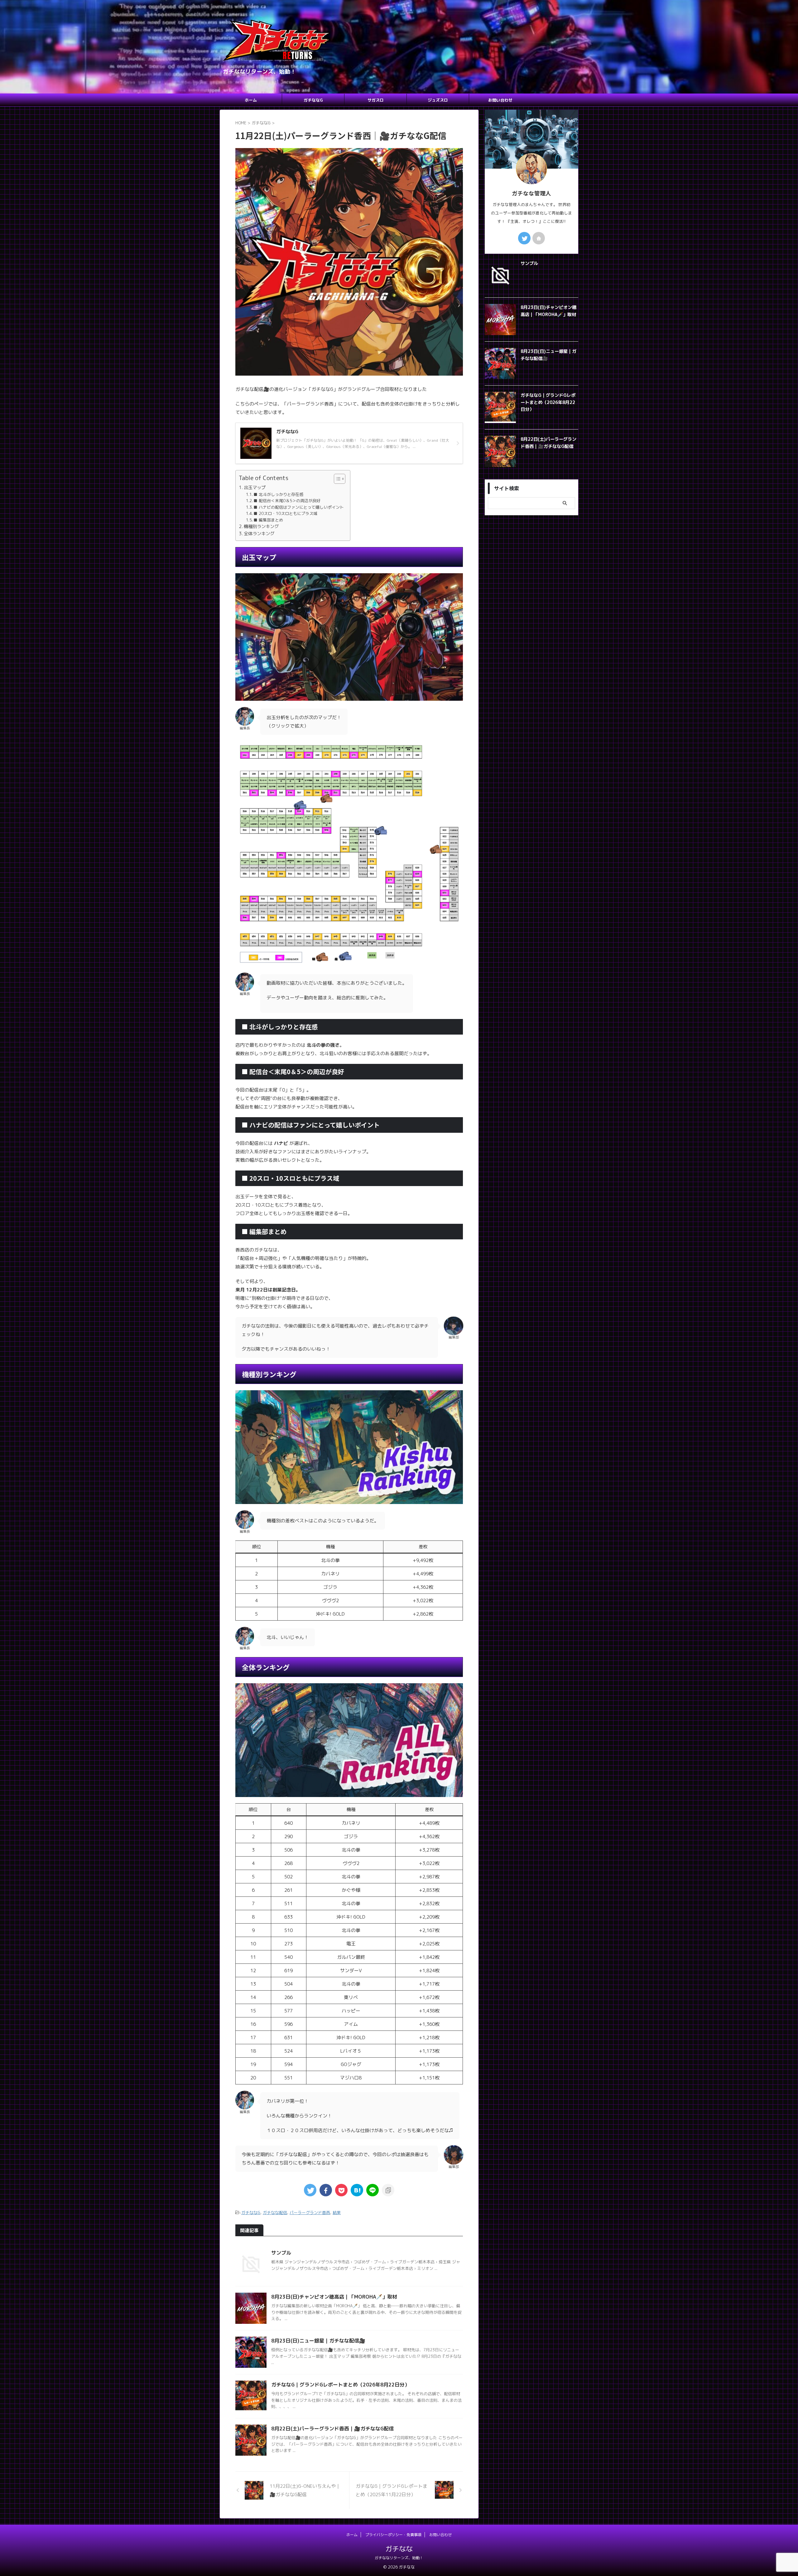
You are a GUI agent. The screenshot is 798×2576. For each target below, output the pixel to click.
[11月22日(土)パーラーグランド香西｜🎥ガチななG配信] (357, 2190)
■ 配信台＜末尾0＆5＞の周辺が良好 (287, 501)
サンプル (281, 2253)
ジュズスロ (438, 100)
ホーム (251, 100)
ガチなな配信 (275, 2213)
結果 (337, 2213)
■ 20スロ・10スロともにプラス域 (285, 513)
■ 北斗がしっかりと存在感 (278, 494)
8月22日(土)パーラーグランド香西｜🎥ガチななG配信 (332, 2429)
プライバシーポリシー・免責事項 (393, 2535)
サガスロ (376, 100)
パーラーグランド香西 (310, 2213)
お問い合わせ (500, 100)
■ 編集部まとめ (268, 520)
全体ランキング (259, 533)
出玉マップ (255, 487)
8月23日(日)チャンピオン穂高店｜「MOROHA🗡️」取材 (334, 2297)
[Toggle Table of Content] (337, 479)
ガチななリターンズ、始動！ (399, 2558)
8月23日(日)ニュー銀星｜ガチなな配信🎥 (318, 2341)
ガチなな (399, 2549)
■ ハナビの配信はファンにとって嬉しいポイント (299, 507)
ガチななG (313, 100)
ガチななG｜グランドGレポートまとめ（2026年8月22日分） (340, 2385)
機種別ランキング (261, 526)
